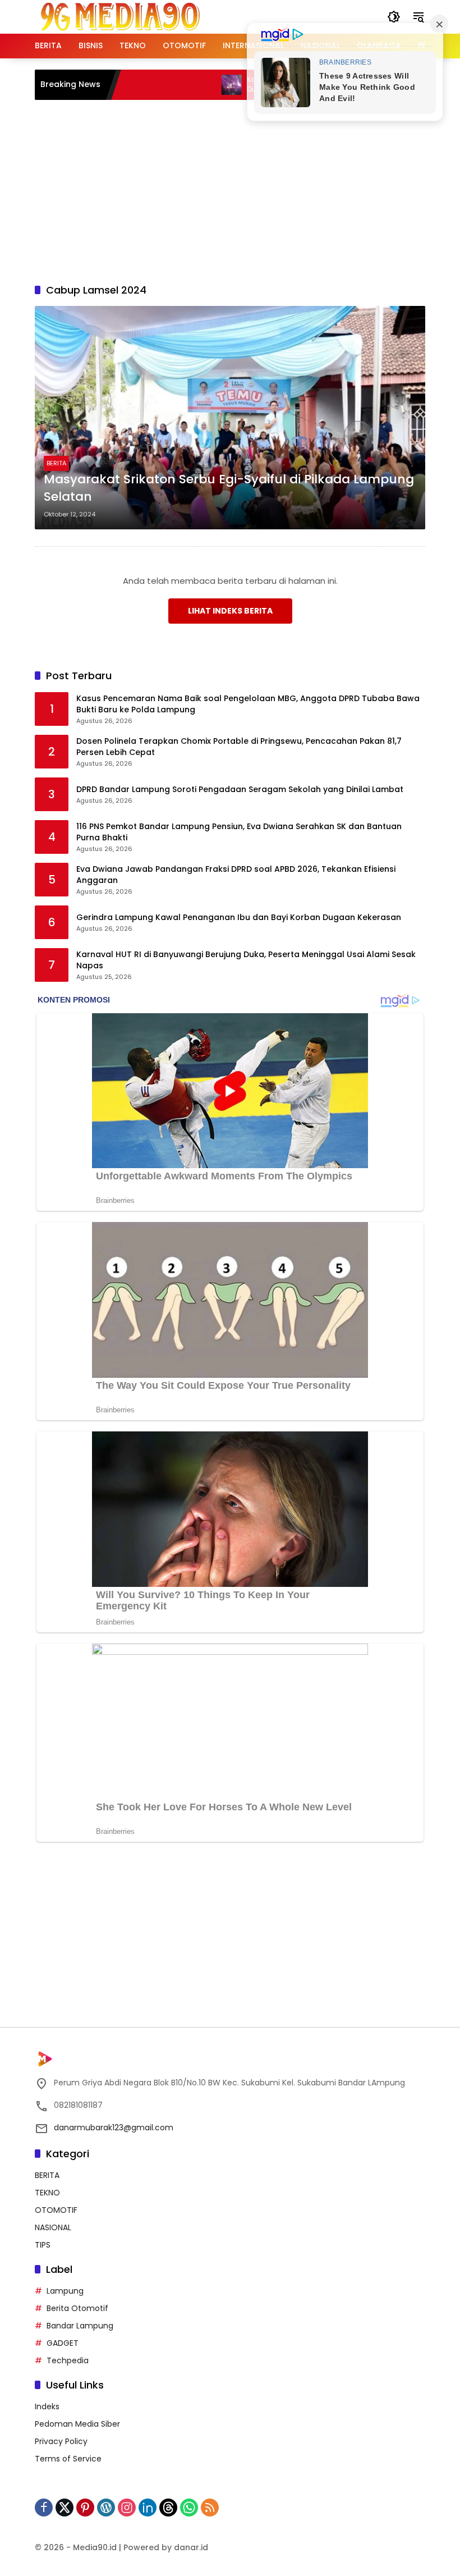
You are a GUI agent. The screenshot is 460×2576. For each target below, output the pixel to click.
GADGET (63, 2343)
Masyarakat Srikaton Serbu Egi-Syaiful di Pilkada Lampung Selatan (229, 488)
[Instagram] (127, 2508)
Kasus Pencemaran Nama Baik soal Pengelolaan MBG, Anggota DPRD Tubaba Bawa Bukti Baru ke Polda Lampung (248, 704)
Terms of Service (68, 2459)
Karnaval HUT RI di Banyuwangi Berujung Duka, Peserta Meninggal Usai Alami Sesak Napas (246, 960)
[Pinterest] (85, 2508)
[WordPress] (106, 2508)
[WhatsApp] (189, 2508)
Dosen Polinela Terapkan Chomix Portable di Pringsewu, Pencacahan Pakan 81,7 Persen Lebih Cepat (239, 747)
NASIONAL (53, 2227)
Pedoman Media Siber (77, 2424)
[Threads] (168, 2508)
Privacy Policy (61, 2441)
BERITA (56, 463)
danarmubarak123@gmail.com (114, 2127)
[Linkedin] (148, 2508)
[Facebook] (44, 2508)
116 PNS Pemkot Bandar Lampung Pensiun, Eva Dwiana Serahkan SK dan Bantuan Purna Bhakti (239, 832)
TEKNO (47, 2193)
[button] (394, 17)
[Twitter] (65, 2508)
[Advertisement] (247, 190)
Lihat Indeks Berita (230, 611)
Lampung (65, 2291)
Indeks (47, 2406)
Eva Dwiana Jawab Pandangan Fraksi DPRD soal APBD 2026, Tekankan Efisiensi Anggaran (236, 875)
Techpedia (68, 2360)
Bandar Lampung (80, 2326)
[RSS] (210, 2508)
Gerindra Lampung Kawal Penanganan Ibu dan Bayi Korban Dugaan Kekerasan (239, 918)
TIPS (43, 2245)
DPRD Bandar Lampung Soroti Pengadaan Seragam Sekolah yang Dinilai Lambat (240, 790)
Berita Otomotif (77, 2308)
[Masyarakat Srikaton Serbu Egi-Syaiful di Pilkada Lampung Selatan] (230, 418)
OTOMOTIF (56, 2210)
